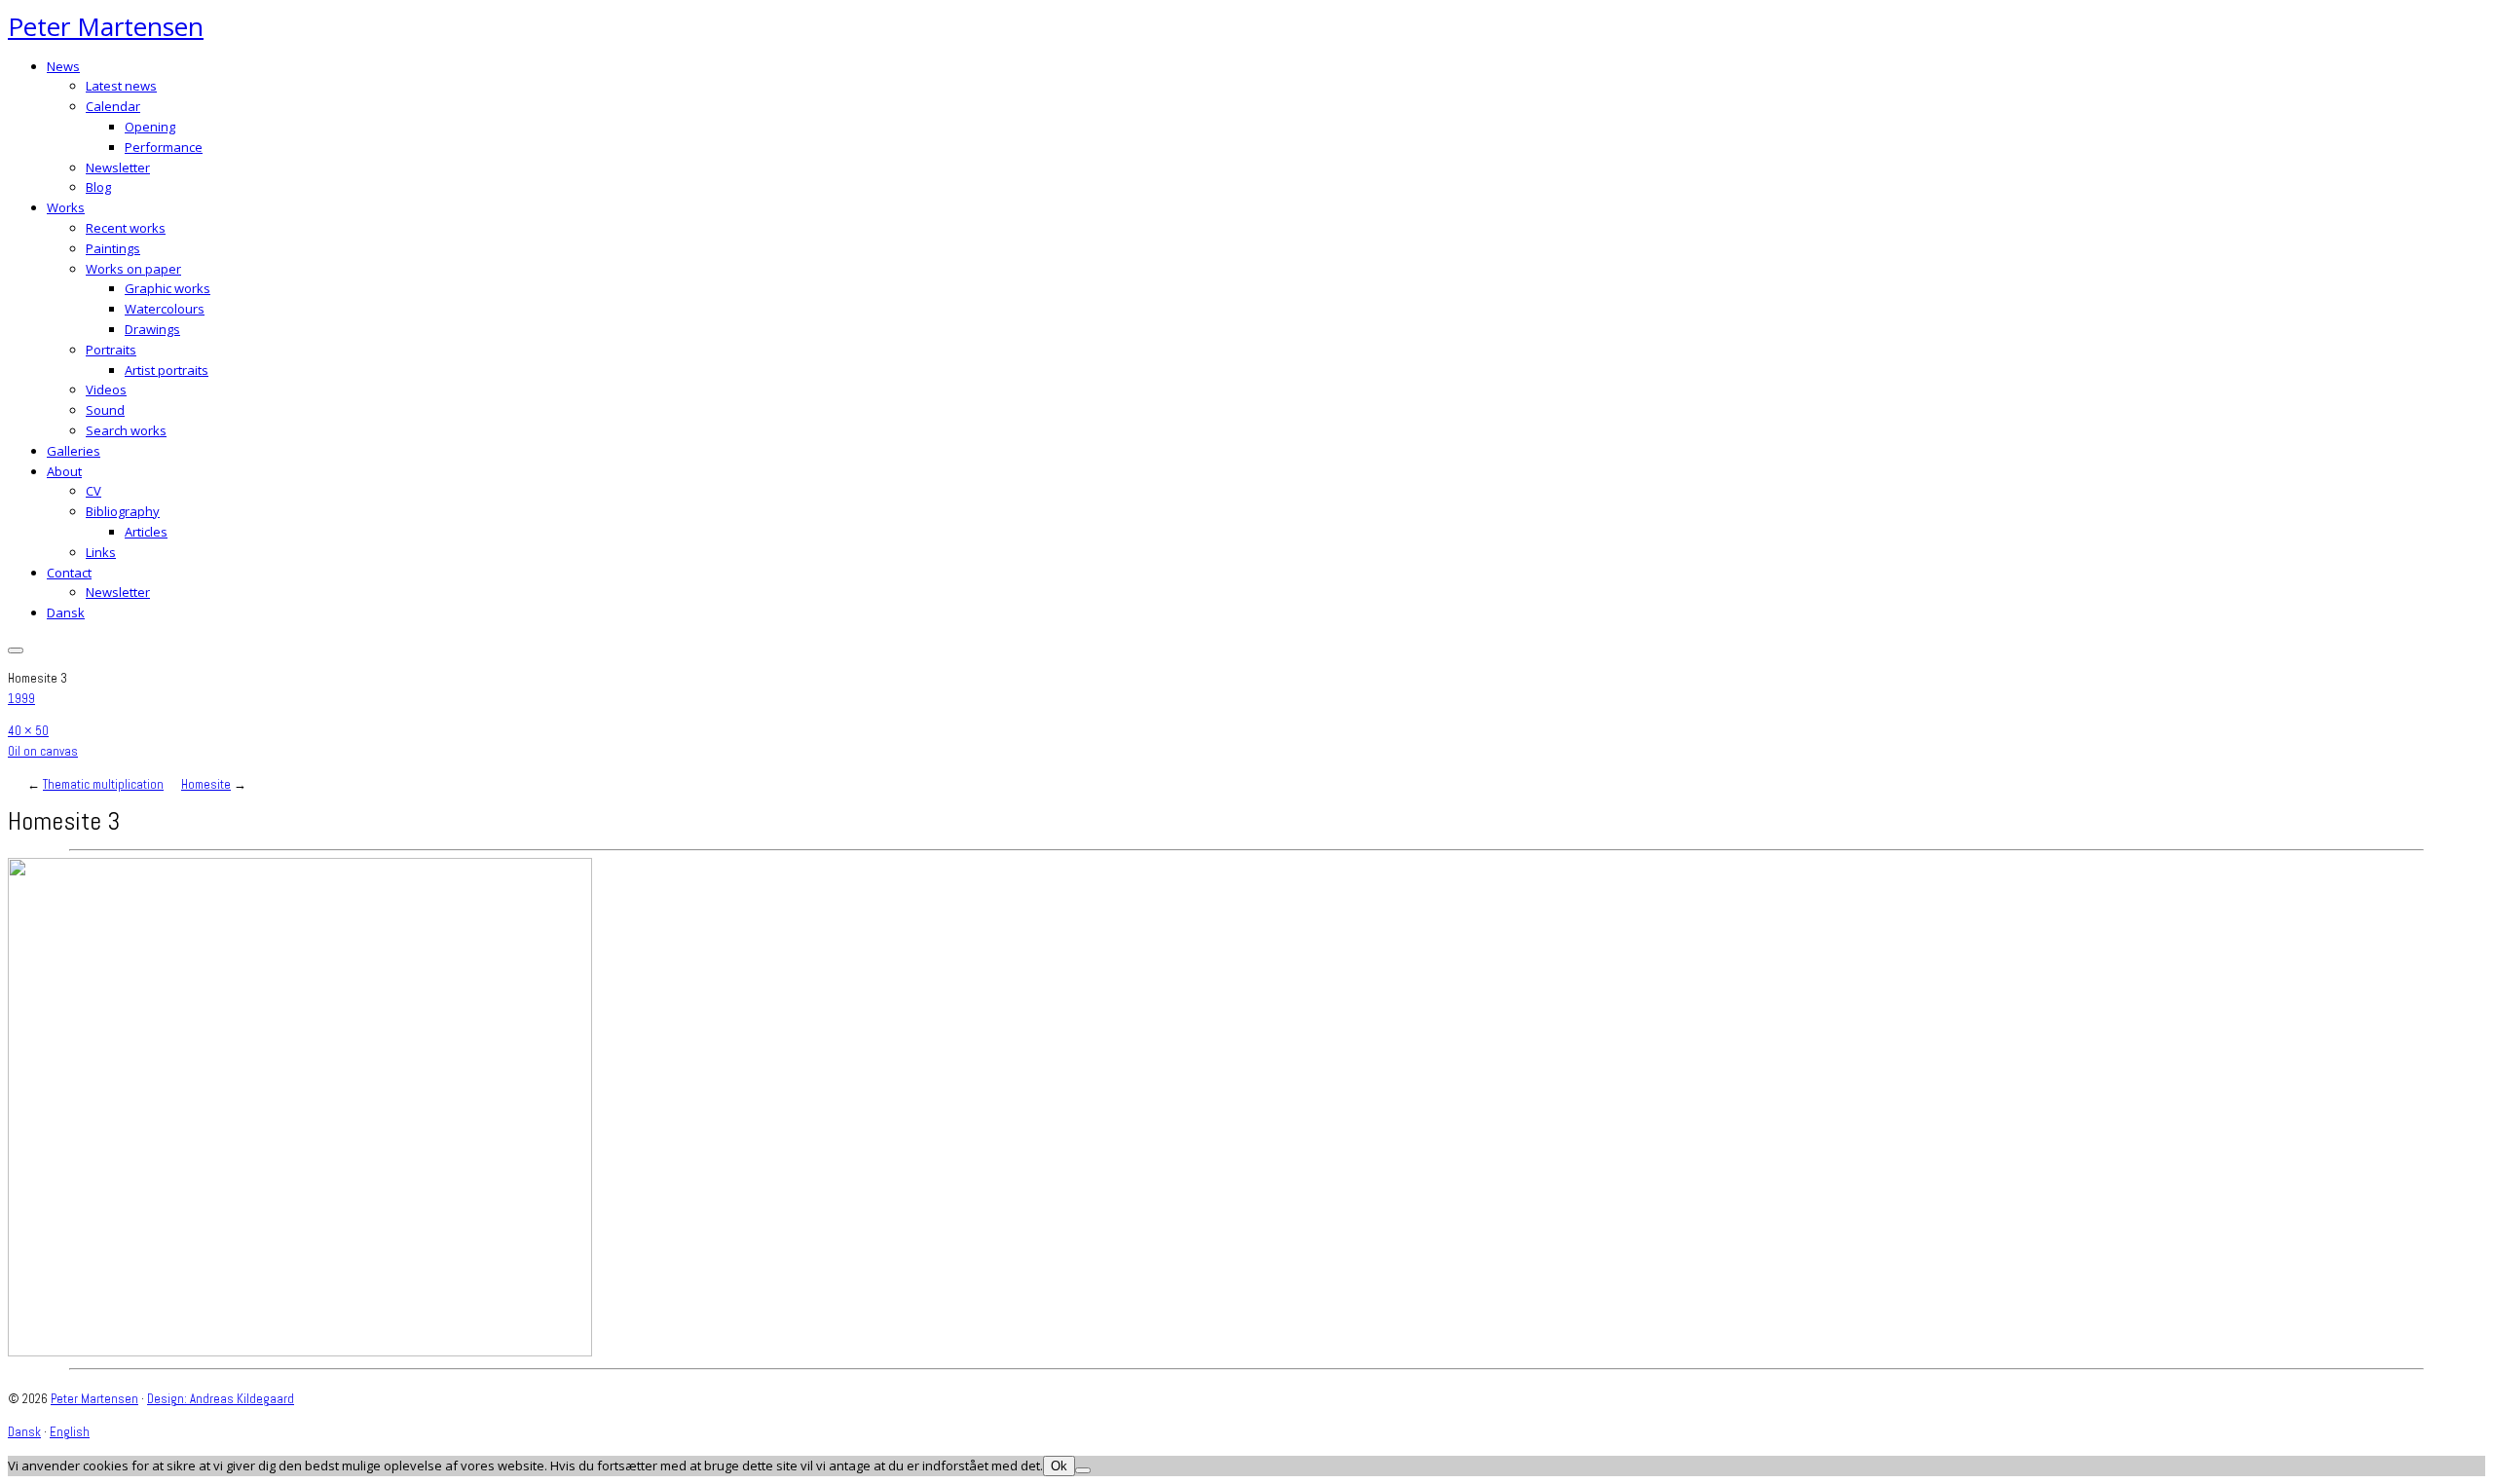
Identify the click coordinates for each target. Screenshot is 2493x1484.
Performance (164, 147)
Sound (105, 410)
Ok (1059, 1466)
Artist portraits (167, 370)
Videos (106, 390)
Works (66, 207)
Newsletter (118, 167)
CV (93, 491)
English (70, 1432)
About (64, 471)
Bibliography (123, 511)
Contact (69, 573)
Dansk (66, 612)
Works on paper (133, 269)
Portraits (111, 350)
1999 (21, 699)
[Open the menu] (16, 650)
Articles (146, 532)
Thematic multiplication (103, 784)
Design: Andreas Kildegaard (221, 1399)
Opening (150, 127)
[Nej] (1083, 1470)
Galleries (74, 451)
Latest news (121, 86)
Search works (126, 430)
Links (101, 552)
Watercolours (165, 309)
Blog (98, 187)
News (63, 66)
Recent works (126, 228)
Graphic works (167, 288)
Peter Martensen (106, 26)
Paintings (113, 248)
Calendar (113, 106)
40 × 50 (28, 731)
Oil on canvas (43, 751)
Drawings (152, 329)
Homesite (206, 784)
